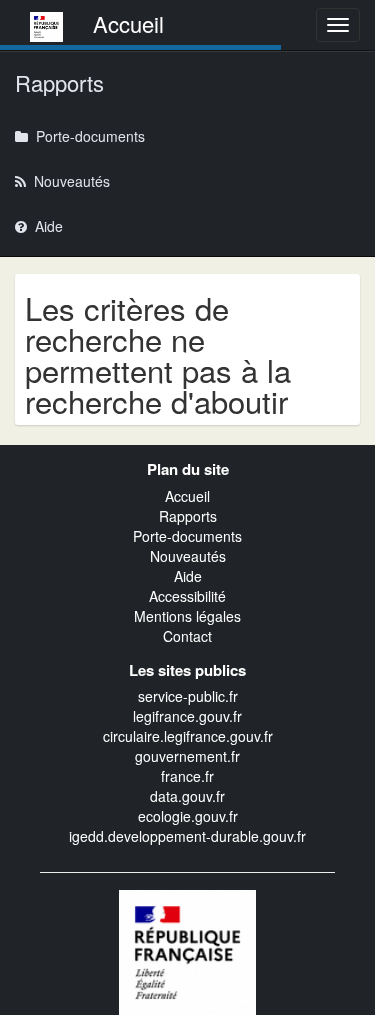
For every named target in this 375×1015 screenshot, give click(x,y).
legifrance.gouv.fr (187, 716)
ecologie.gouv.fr (188, 816)
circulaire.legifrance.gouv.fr (188, 736)
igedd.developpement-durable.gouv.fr (187, 836)
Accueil (187, 496)
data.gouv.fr (187, 796)
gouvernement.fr (187, 756)
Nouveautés (188, 556)
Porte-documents (187, 536)
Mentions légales (187, 616)
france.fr (187, 776)
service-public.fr (188, 696)
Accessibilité (187, 596)
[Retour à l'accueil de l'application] (188, 950)
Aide (188, 576)
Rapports (188, 516)
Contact (187, 636)
